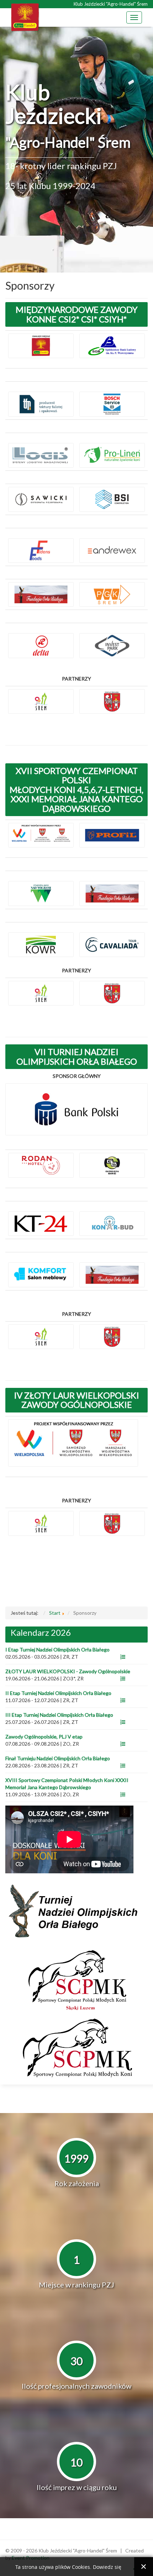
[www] (123, 1657)
